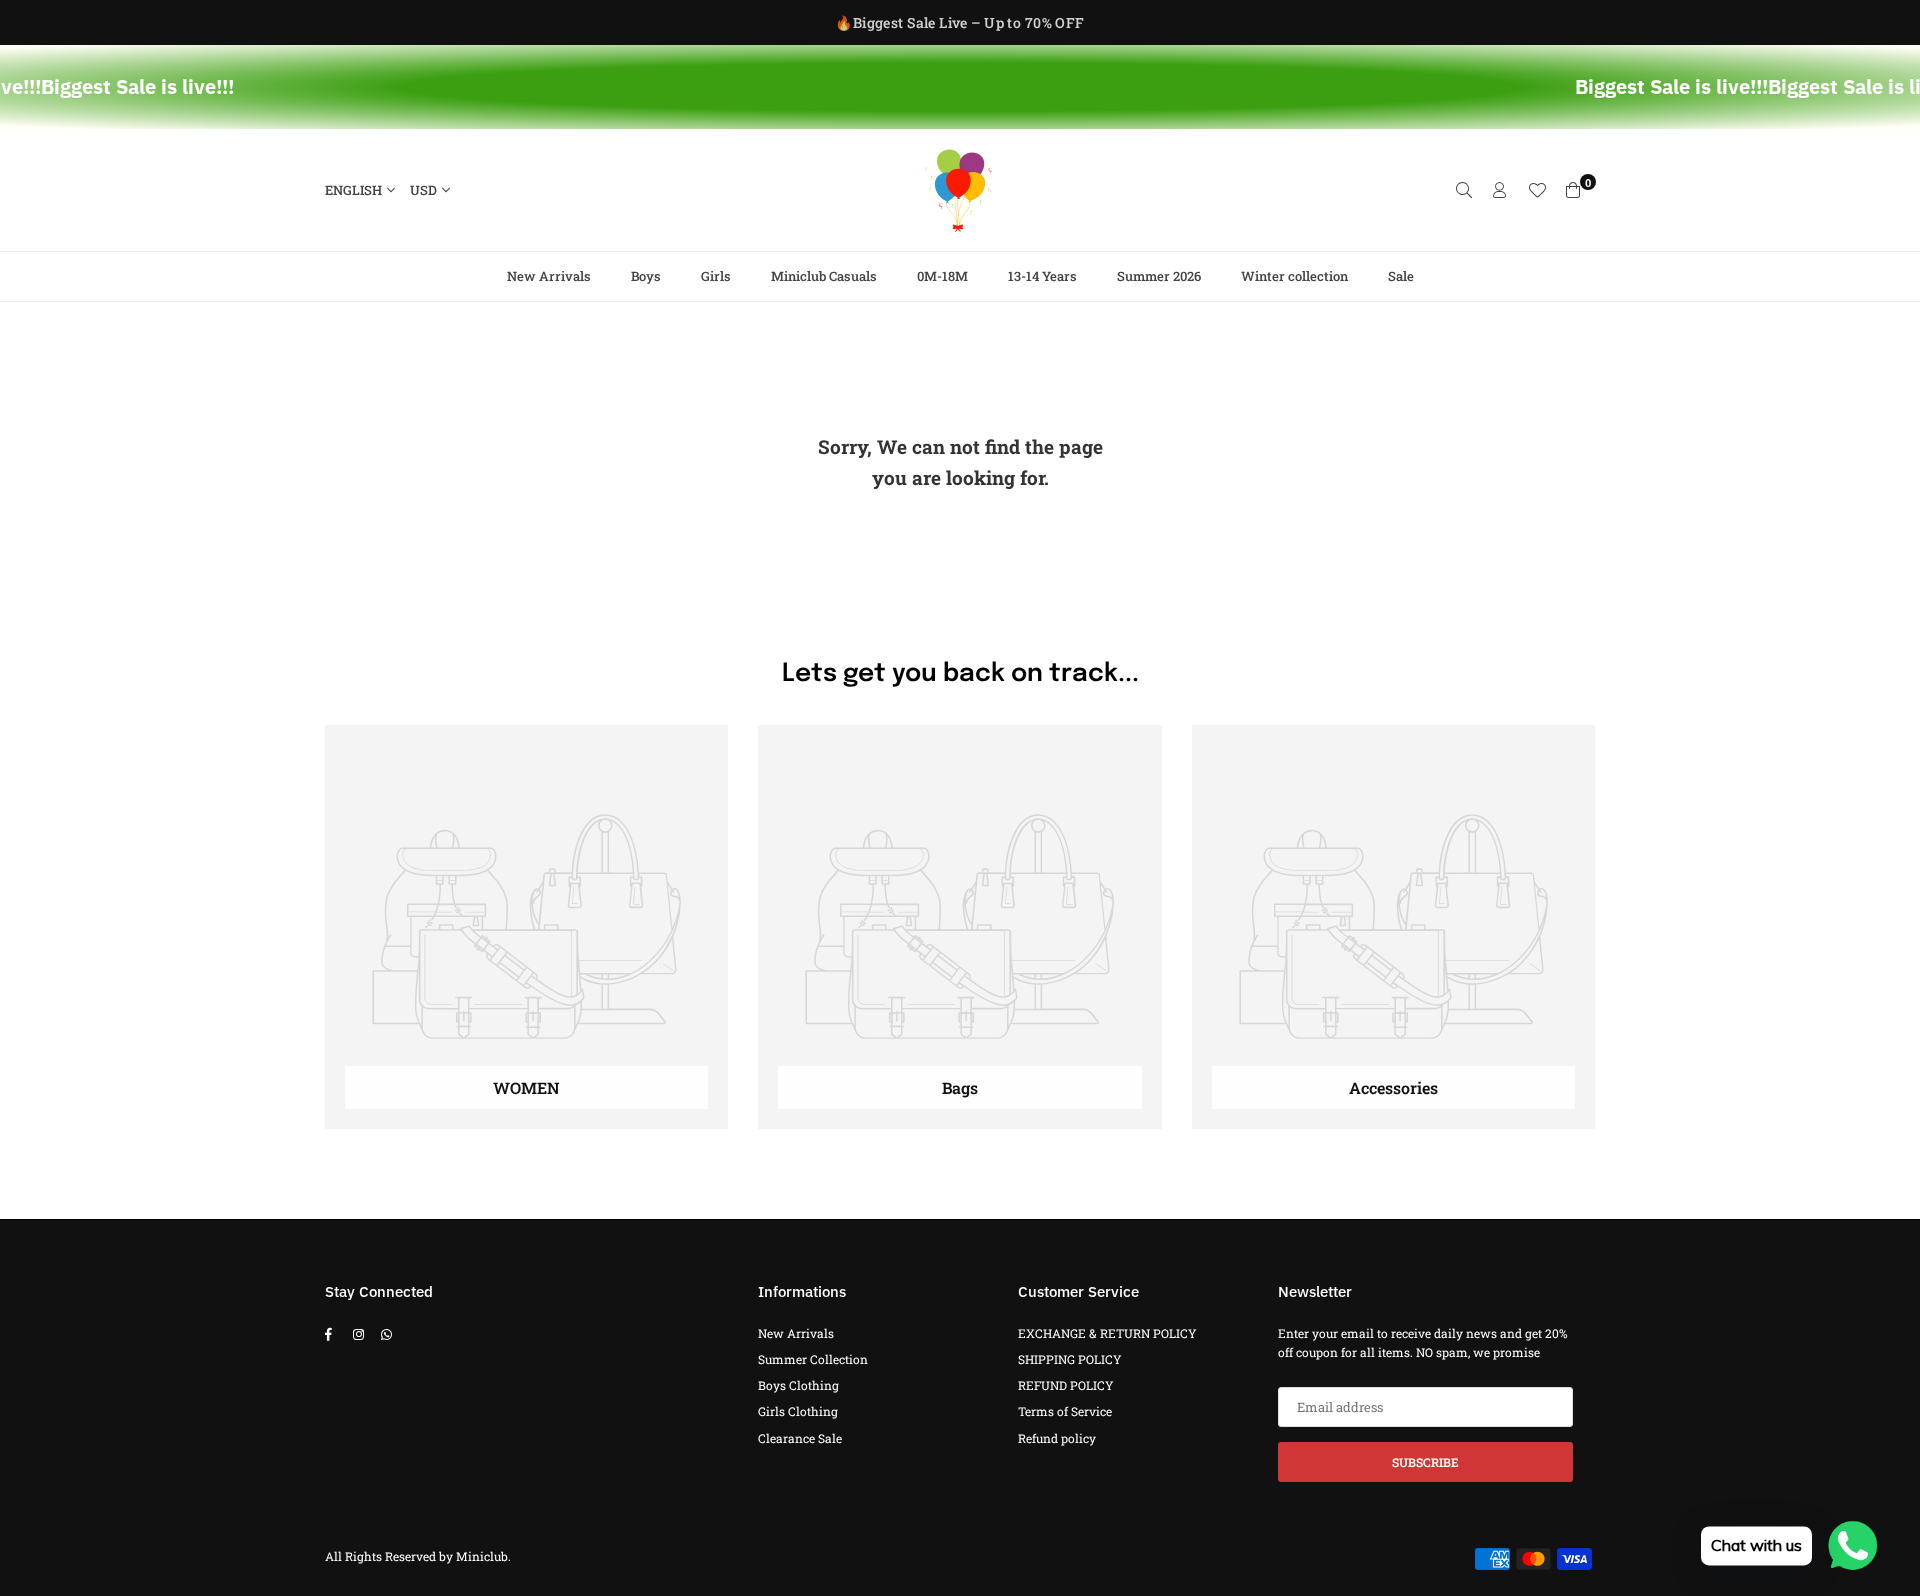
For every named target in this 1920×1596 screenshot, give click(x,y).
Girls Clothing (798, 1411)
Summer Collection (813, 1359)
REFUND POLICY (1066, 1385)
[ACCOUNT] (1500, 190)
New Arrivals (549, 276)
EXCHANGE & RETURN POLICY (1107, 1333)
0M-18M (942, 276)
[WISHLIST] (1537, 190)
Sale (1401, 276)
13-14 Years (1042, 276)
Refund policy (1057, 1438)
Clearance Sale (800, 1438)
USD (423, 190)
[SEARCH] (1464, 190)
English (353, 190)
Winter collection (1294, 276)
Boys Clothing (798, 1385)
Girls (716, 276)
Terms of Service (1065, 1411)
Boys (646, 276)
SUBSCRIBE (1425, 1462)
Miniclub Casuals (824, 276)
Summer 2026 (1159, 276)
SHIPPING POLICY (1070, 1359)
